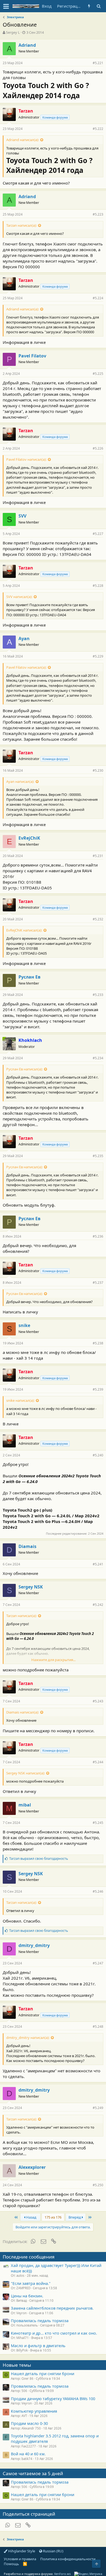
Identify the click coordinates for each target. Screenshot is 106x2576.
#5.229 (98, 656)
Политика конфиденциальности (68, 2559)
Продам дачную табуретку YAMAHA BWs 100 (53, 2399)
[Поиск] (99, 6)
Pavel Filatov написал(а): (26, 459)
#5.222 (98, 129)
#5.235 (98, 1156)
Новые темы (17, 2365)
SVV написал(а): (19, 597)
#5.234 (98, 1058)
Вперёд (75, 2217)
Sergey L (13, 32)
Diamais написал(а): (23, 1712)
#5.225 (98, 374)
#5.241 (98, 1564)
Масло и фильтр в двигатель (38, 2346)
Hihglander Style (21, 2551)
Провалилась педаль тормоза (40, 2320)
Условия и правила (20, 2559)
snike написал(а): (20, 1400)
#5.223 (98, 214)
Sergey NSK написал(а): (26, 1773)
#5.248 (98, 2027)
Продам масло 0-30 (29, 2423)
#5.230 (98, 770)
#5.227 (98, 534)
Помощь (11, 2564)
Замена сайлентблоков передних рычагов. (52, 2308)
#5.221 (98, 63)
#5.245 (98, 1823)
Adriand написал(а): (23, 140)
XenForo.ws (62, 2574)
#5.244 (98, 1762)
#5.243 (98, 1701)
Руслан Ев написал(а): (24, 1069)
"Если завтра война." (31, 2283)
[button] (6, 6)
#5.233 (98, 995)
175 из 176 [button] (53, 2217)
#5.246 (98, 1891)
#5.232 (98, 919)
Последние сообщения (29, 2257)
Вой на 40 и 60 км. (28, 2454)
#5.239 (98, 1389)
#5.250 (98, 2185)
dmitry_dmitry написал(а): (28, 2038)
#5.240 (98, 1455)
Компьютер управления (34, 2411)
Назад (31, 2217)
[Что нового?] (89, 6)
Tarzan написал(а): (21, 225)
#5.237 (98, 1283)
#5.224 (98, 298)
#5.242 (98, 1605)
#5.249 (98, 2108)
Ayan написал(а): (20, 781)
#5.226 (98, 448)
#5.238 (98, 1343)
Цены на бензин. (27, 2296)
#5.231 (98, 856)
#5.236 (98, 1236)
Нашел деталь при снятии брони (43, 2373)
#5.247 (98, 1963)
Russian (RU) (53, 2551)
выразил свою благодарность (39, 1859)
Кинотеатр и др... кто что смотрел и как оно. (54, 2333)
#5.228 (98, 586)
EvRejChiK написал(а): (24, 930)
